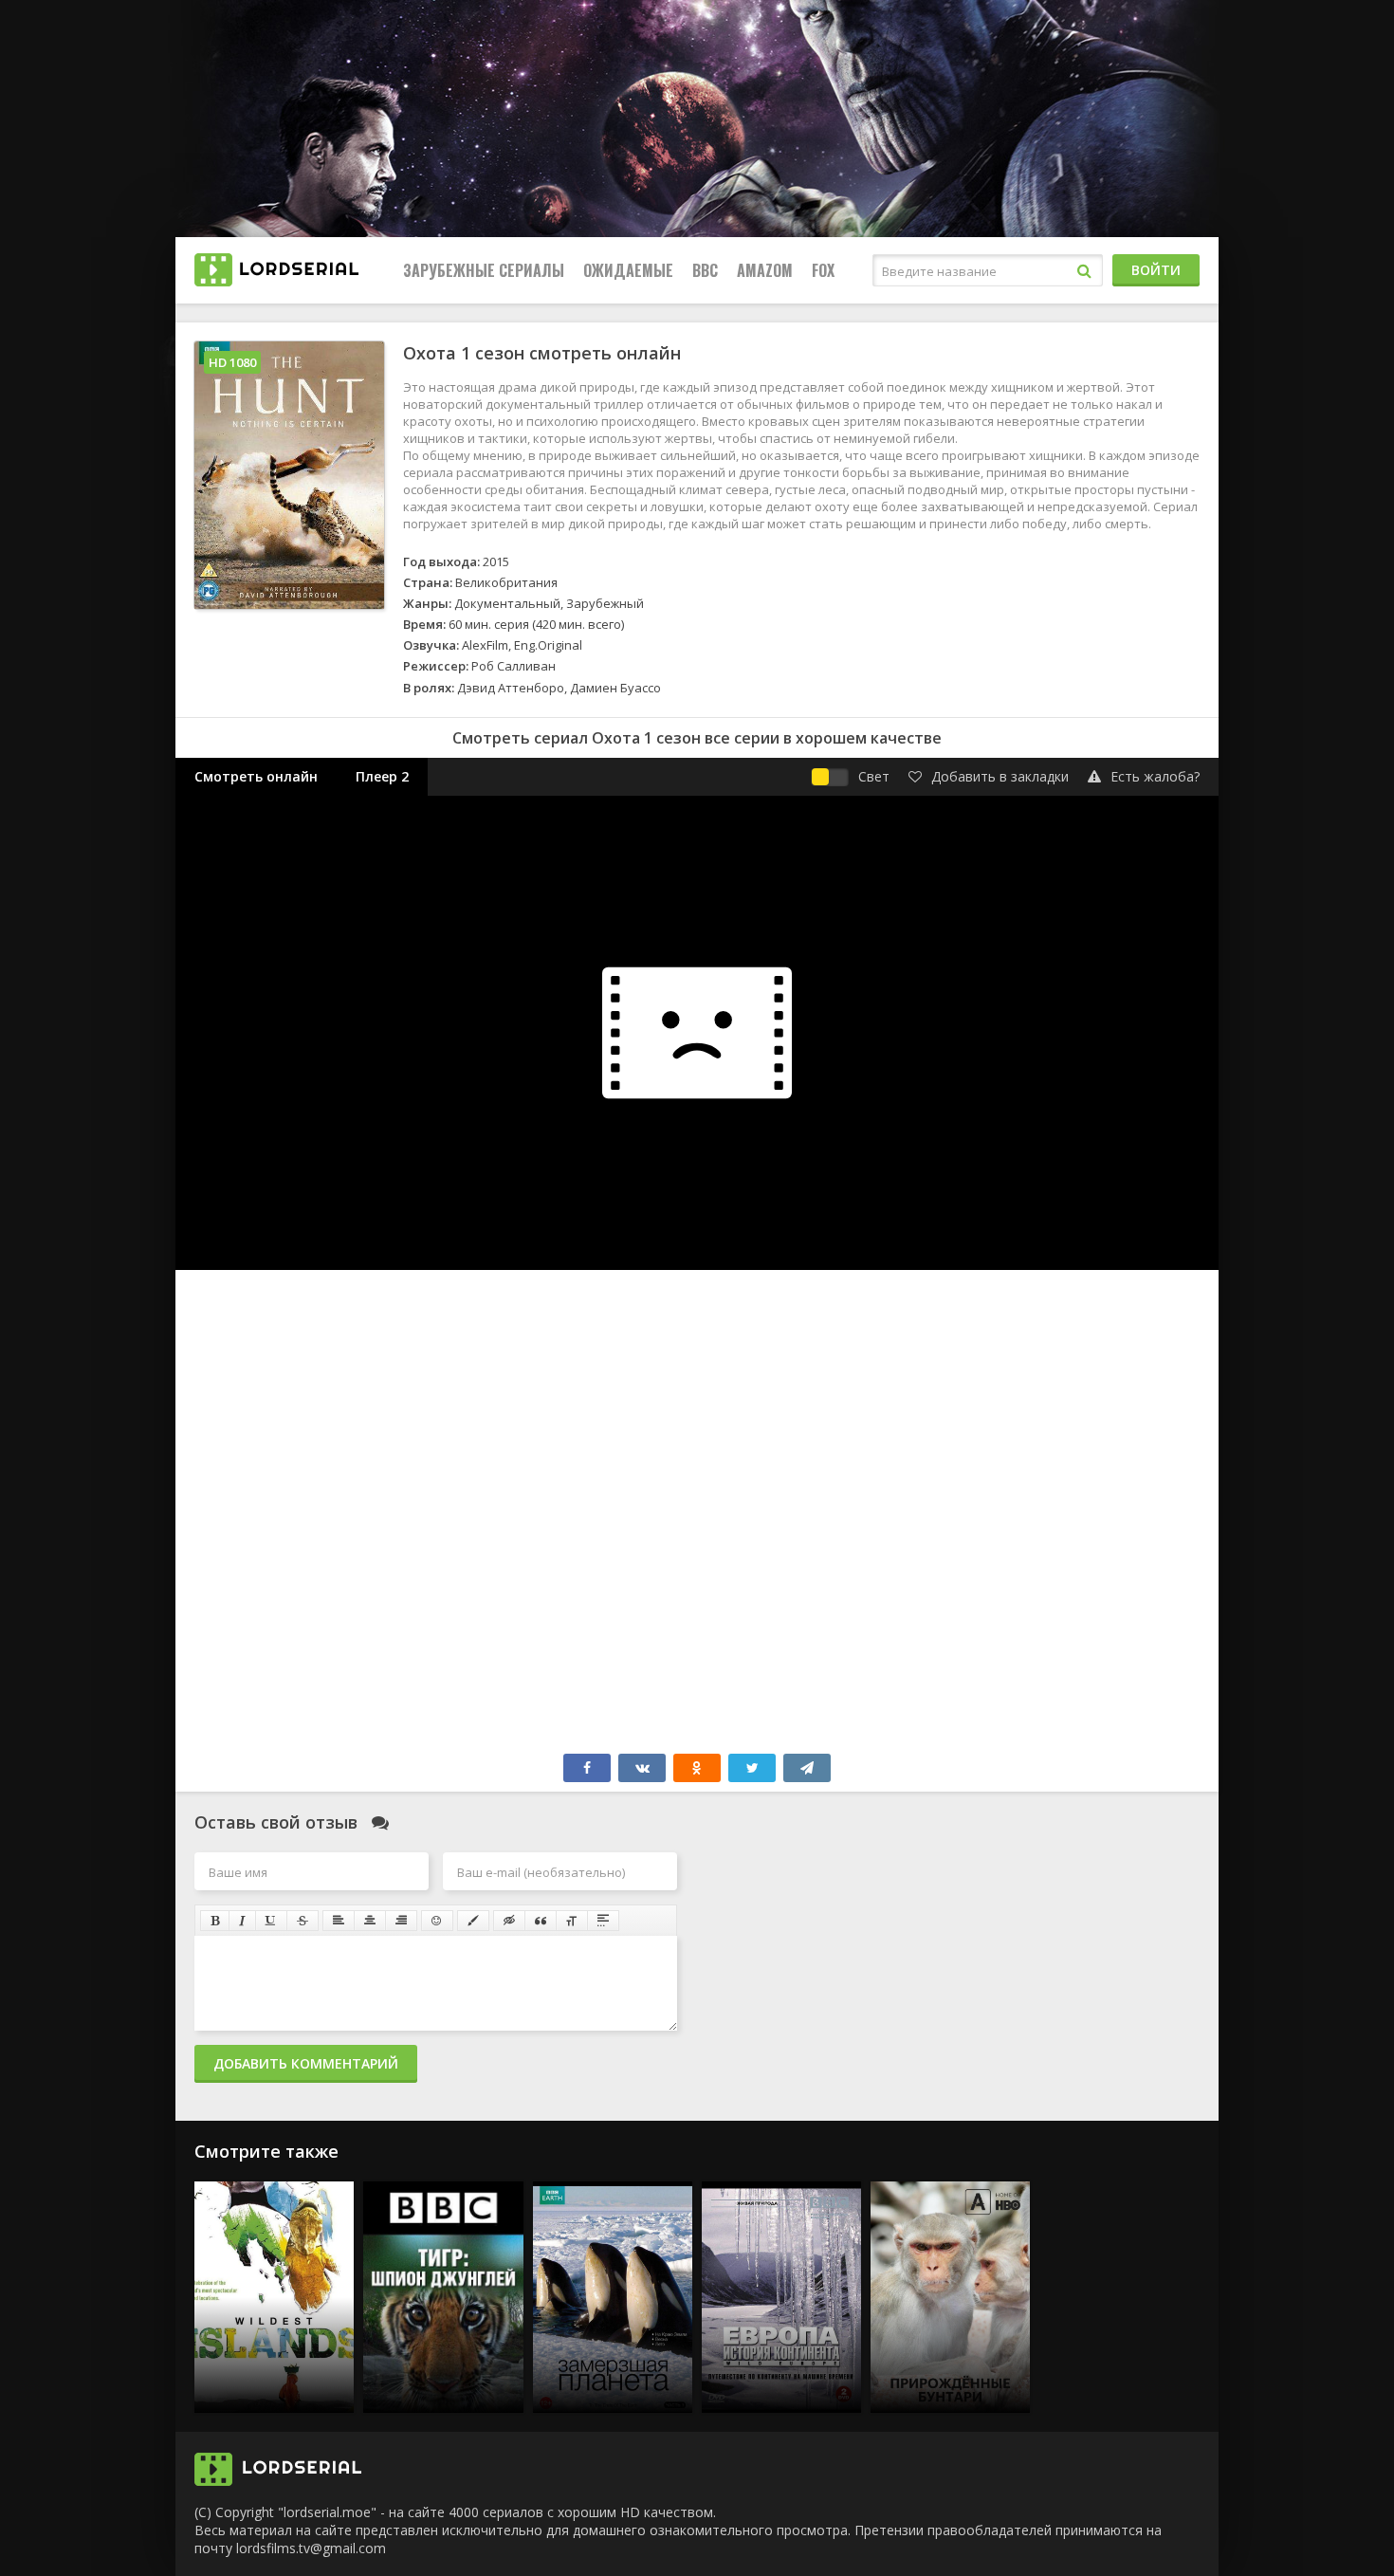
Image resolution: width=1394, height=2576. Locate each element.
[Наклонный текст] (242, 1921)
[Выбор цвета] (473, 1921)
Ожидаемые (628, 270)
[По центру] (370, 1921)
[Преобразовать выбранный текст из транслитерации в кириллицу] (572, 1921)
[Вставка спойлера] (603, 1921)
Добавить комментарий (306, 2063)
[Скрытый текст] (509, 1921)
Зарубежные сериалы (484, 270)
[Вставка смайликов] (437, 1921)
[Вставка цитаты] (541, 1921)
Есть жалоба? (1155, 776)
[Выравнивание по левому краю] (339, 1921)
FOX (823, 270)
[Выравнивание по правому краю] (401, 1921)
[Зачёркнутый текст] (303, 1921)
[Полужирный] (215, 1921)
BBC (705, 270)
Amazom (765, 270)
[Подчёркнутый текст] (271, 1921)
